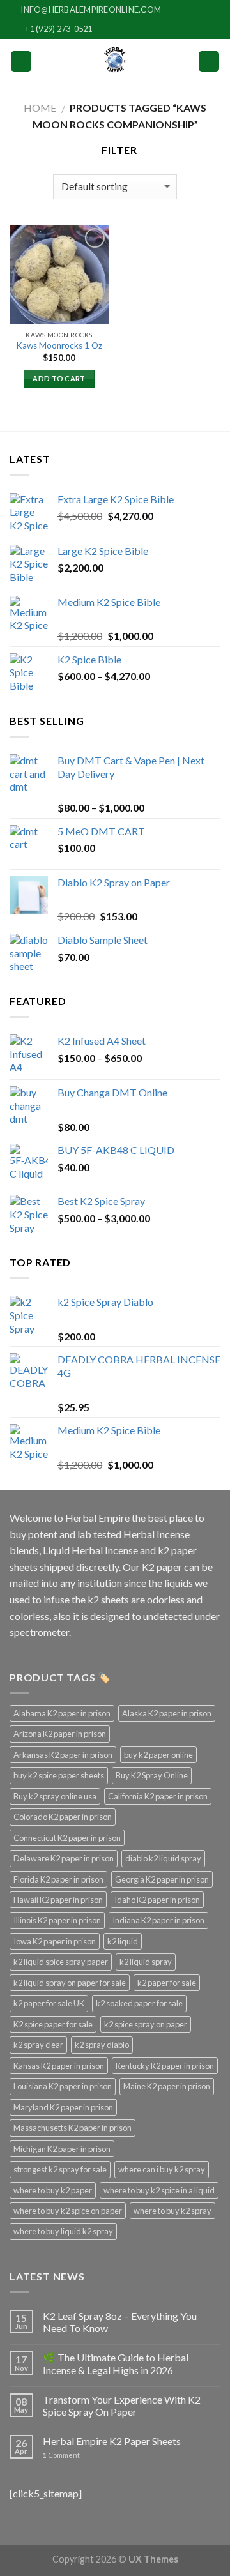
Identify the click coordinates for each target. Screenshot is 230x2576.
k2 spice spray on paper (146, 2024)
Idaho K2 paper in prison (157, 1900)
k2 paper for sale (167, 1983)
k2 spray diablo (102, 2045)
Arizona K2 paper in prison (60, 1734)
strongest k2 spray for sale (60, 2169)
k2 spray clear (38, 2045)
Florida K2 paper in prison (58, 1879)
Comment (61, 2455)
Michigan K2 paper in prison (62, 2149)
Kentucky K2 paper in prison (165, 2066)
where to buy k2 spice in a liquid (159, 2190)
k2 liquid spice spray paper (61, 1962)
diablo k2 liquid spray (163, 1858)
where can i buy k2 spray (162, 2169)
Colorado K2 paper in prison (63, 1817)
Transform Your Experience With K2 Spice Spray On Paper (122, 2406)
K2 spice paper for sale (53, 2024)
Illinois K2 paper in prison (57, 1920)
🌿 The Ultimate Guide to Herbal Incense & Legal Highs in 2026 (116, 2363)
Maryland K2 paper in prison (63, 2107)
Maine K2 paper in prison (167, 2086)
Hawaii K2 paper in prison (58, 1900)
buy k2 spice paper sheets (59, 1775)
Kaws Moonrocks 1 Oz (59, 345)
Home (40, 108)
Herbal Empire (98, 1518)
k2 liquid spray (146, 1962)
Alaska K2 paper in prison (167, 1713)
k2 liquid (123, 1941)
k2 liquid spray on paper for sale (70, 1983)
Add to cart (59, 378)
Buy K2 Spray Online (152, 1775)
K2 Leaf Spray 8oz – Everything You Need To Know (120, 2322)
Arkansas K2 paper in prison (63, 1755)
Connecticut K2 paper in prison (67, 1838)
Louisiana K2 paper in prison (63, 2086)
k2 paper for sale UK (49, 2003)
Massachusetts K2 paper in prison (73, 2128)
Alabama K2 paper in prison (62, 1713)
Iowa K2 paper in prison (55, 1941)
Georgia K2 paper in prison (162, 1879)
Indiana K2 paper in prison (158, 1920)
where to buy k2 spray (172, 2211)
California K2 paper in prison (158, 1796)
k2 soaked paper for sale (139, 2003)
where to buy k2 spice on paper (68, 2211)
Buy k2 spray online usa (55, 1796)
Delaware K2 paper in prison (64, 1858)
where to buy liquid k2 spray (63, 2231)
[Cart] (209, 62)
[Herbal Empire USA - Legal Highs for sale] (115, 61)
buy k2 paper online (158, 1755)
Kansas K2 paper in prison (59, 2066)
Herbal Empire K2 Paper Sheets (112, 2441)
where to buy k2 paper (53, 2190)
